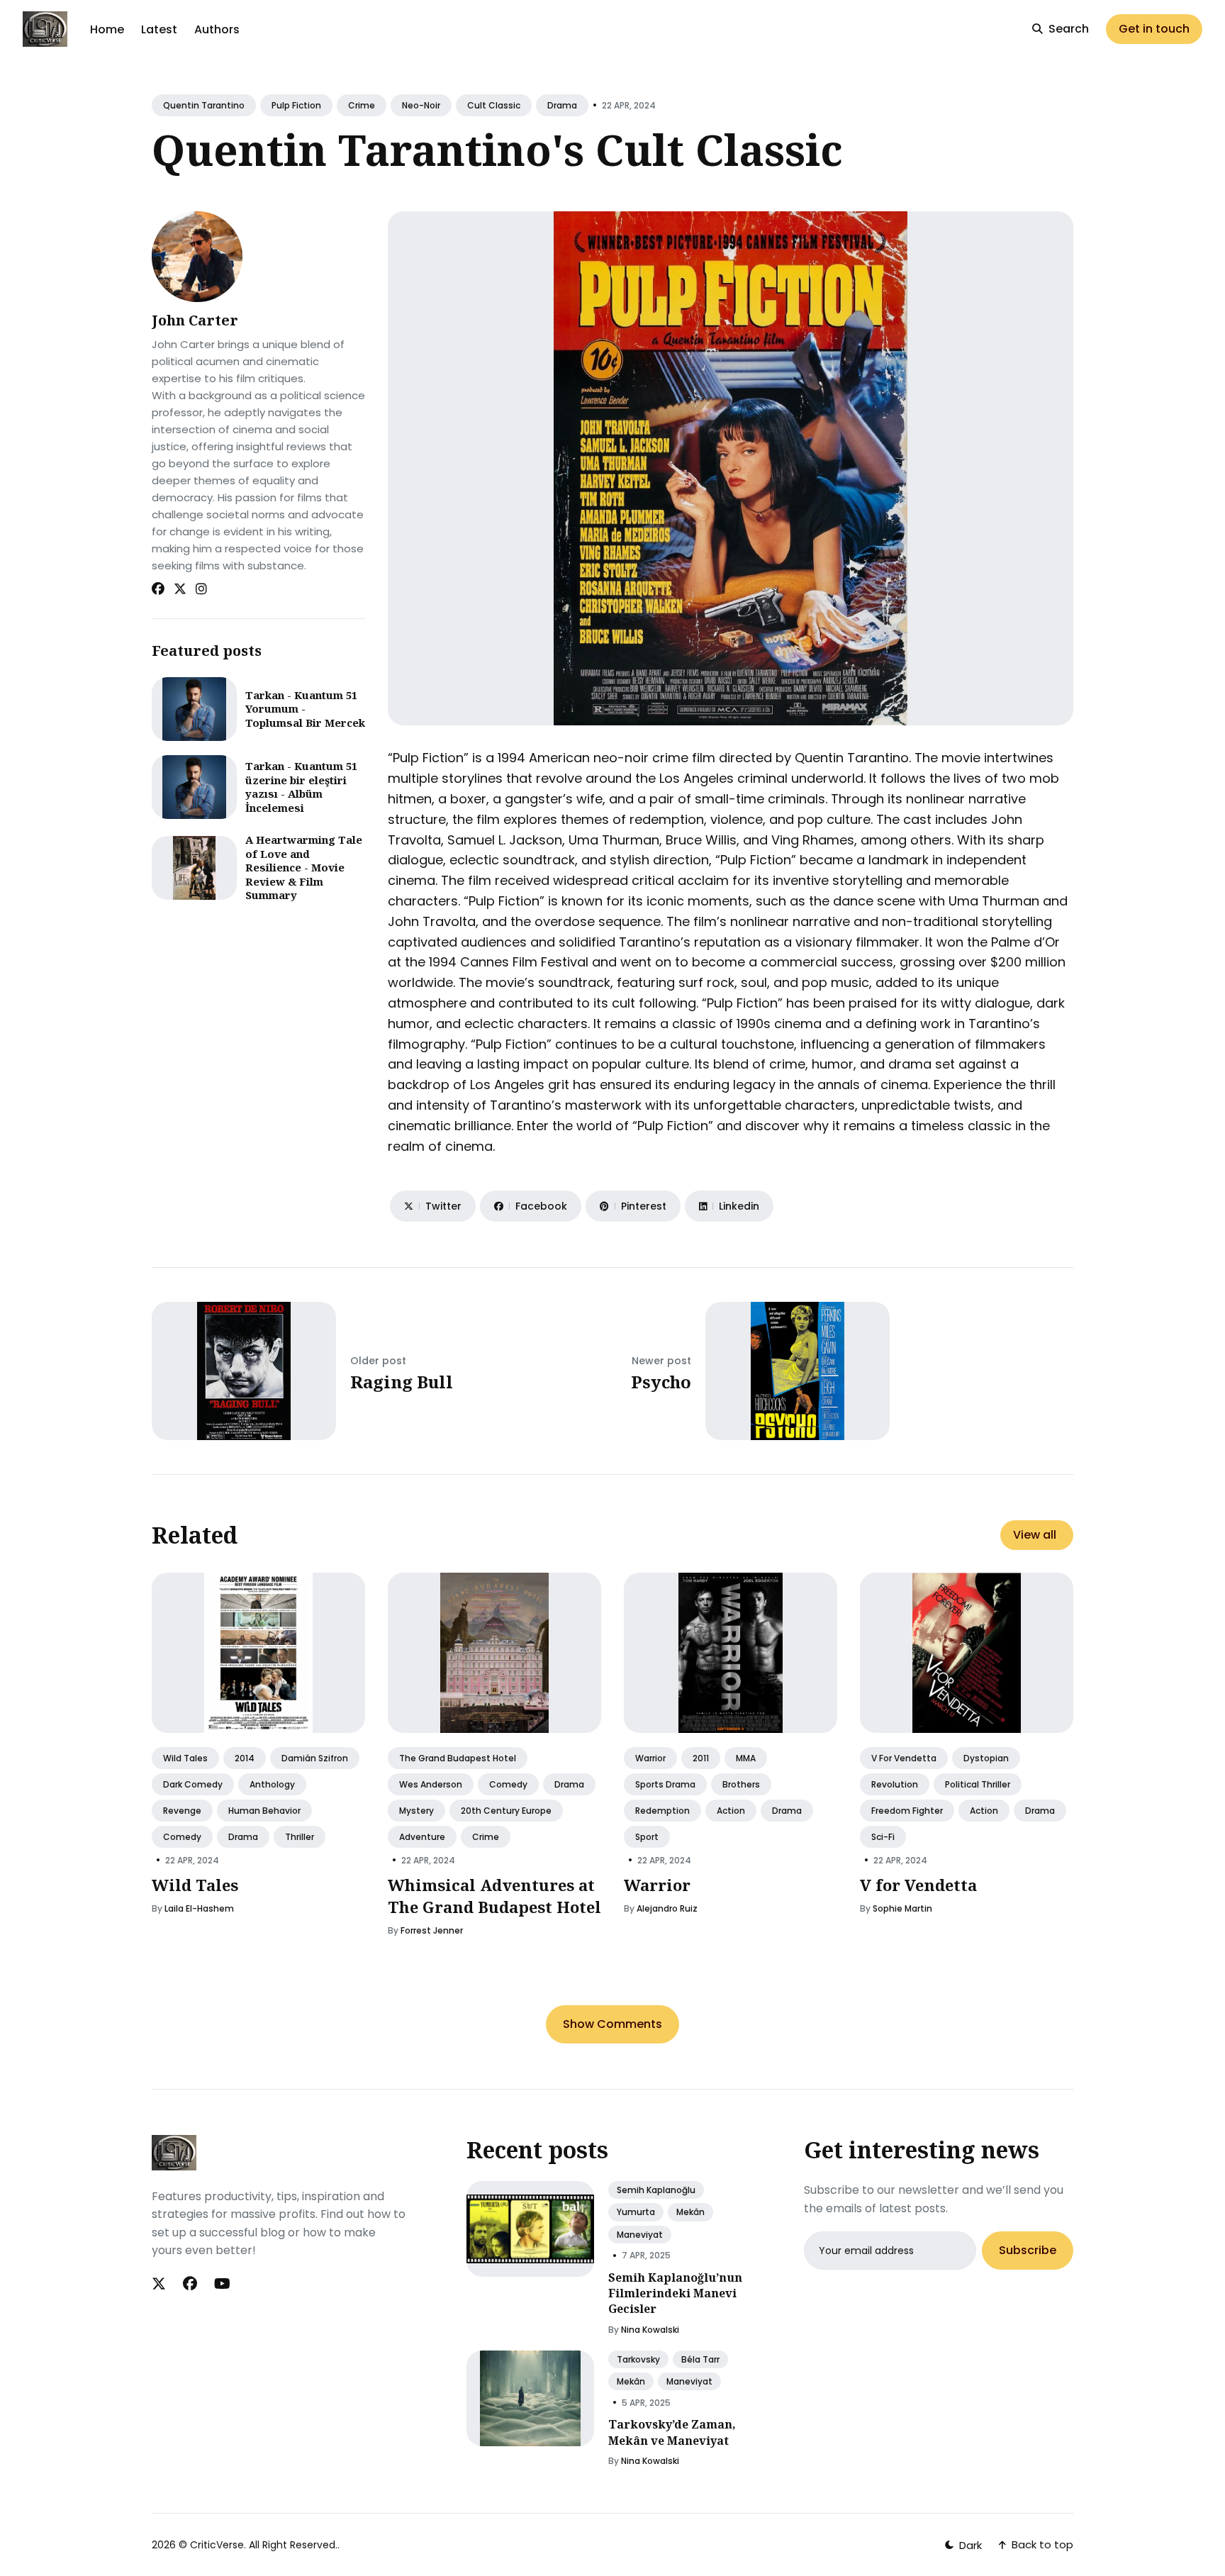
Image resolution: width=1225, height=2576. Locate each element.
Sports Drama (665, 1784)
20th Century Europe (506, 1811)
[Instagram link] (201, 589)
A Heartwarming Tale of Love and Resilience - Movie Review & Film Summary (304, 867)
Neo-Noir (421, 105)
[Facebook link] (158, 589)
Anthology (272, 1784)
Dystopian (986, 1758)
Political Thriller (978, 1784)
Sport (647, 1837)
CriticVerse (217, 2545)
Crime (362, 105)
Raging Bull (402, 1382)
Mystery (416, 1811)
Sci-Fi (883, 1837)
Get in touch (1154, 29)
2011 (701, 1758)
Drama (562, 105)
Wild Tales (185, 1758)
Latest (159, 29)
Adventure (422, 1837)
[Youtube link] (222, 2284)
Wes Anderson (431, 1784)
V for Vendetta (904, 1758)
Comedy (182, 1837)
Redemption (662, 1811)
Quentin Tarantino (204, 105)
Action (731, 1811)
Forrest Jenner (432, 1930)
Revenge (182, 1811)
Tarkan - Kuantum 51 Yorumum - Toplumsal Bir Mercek (305, 709)
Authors (217, 29)
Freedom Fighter (907, 1811)
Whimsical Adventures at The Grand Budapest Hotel (494, 1896)
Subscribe (1028, 2251)
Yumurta (636, 2212)
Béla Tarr (700, 2359)
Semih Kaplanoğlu (656, 2190)
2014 (245, 1758)
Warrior (650, 1758)
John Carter (195, 320)
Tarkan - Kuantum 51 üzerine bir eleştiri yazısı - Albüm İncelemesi (301, 787)
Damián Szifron (315, 1758)
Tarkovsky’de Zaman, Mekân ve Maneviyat (672, 2432)
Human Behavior (264, 1811)
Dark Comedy (193, 1784)
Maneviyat (640, 2235)
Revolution (895, 1784)
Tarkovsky (638, 2359)
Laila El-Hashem (199, 1908)
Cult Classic (494, 105)
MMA (746, 1758)
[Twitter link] (180, 589)
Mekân (690, 2212)
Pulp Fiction (296, 105)
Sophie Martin (902, 1908)
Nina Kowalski (650, 2330)
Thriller (300, 1837)
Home (107, 29)
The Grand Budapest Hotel (458, 1758)
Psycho (661, 1382)
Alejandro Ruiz (667, 1908)
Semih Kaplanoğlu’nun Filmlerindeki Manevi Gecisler (675, 2293)
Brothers (741, 1784)
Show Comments (612, 2024)
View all (1035, 1535)
